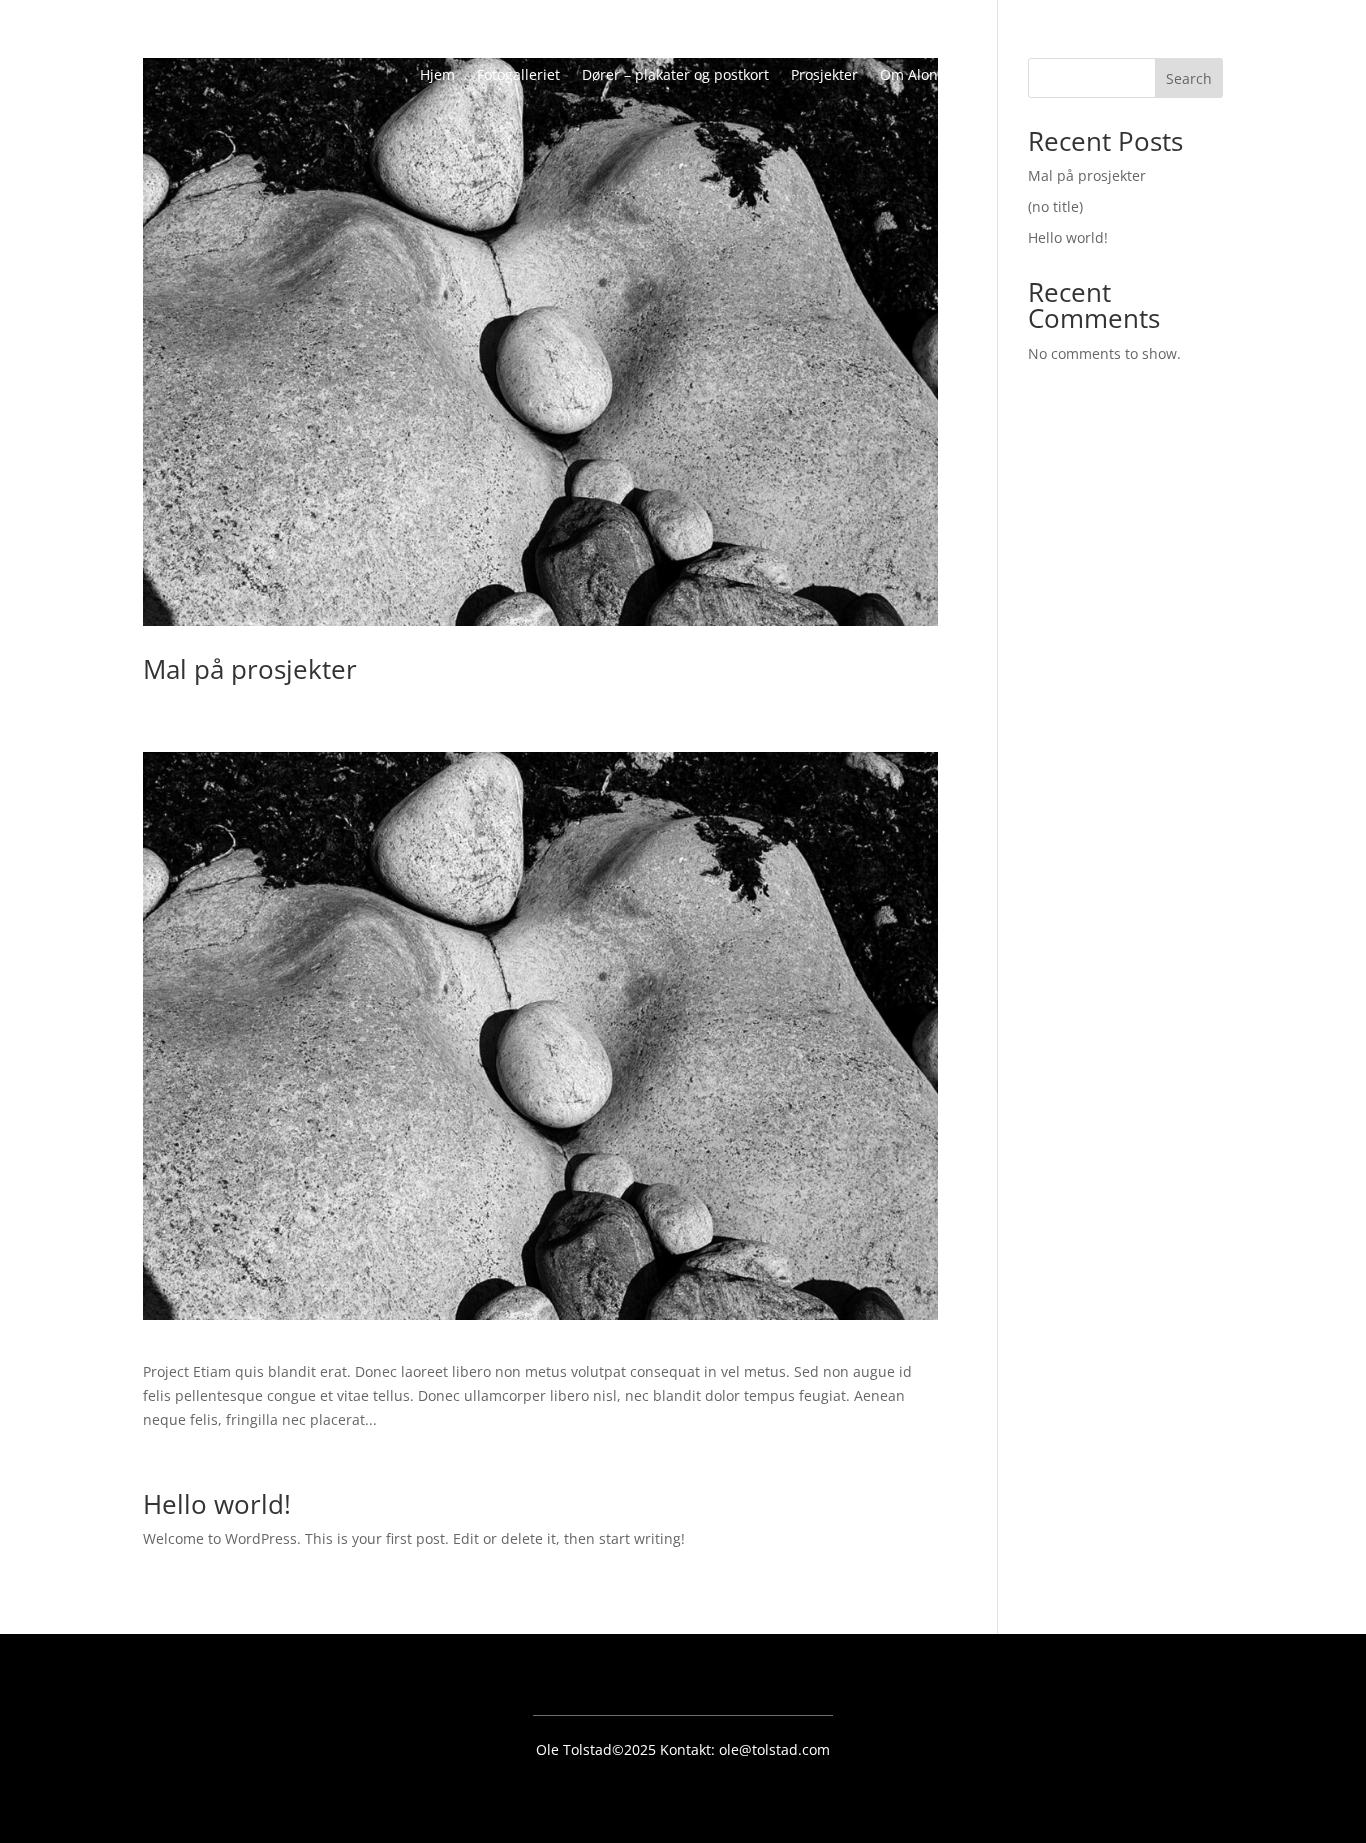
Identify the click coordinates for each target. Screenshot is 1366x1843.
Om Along (913, 76)
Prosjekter (824, 76)
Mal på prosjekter (250, 669)
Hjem (437, 76)
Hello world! (217, 1504)
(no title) (1055, 206)
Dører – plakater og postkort (675, 76)
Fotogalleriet (518, 76)
